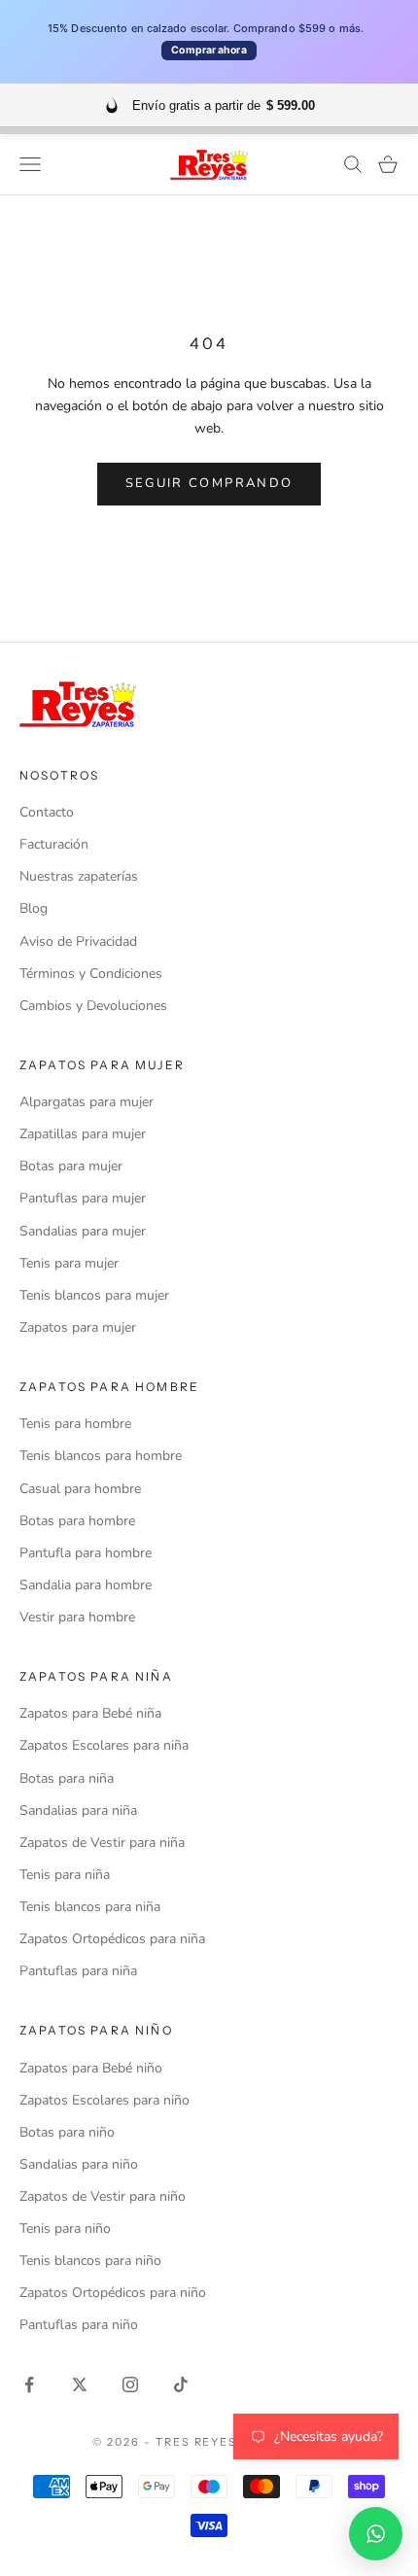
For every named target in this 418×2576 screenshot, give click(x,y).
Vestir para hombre (77, 1617)
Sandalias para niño (79, 2164)
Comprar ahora (209, 50)
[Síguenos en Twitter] (80, 2385)
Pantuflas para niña (78, 1971)
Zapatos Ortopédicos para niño (113, 2293)
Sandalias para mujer (83, 1231)
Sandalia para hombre (86, 1585)
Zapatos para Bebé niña (90, 1713)
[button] (376, 2534)
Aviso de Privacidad (78, 941)
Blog (34, 908)
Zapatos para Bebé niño (91, 2068)
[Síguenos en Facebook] (29, 2385)
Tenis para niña (65, 1875)
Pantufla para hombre (86, 1553)
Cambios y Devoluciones (93, 1006)
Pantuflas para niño (79, 2325)
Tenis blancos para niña (90, 1907)
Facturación (54, 844)
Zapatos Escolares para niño (104, 2100)
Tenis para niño (65, 2228)
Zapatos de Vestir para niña (102, 1843)
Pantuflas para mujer (83, 1198)
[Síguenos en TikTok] (181, 2385)
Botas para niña (67, 1778)
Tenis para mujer (69, 1263)
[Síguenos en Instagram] (130, 2385)
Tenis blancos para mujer (94, 1295)
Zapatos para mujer (78, 1327)
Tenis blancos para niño (90, 2261)
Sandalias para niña (78, 1810)
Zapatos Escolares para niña (104, 1745)
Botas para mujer (71, 1166)
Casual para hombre (80, 1489)
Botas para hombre (77, 1521)
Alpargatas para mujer (87, 1102)
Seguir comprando (209, 483)
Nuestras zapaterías (79, 876)
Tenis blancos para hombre (101, 1456)
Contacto (47, 812)
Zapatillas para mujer (83, 1134)
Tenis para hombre (75, 1424)
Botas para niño (67, 2132)
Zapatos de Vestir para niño (103, 2196)
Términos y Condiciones (91, 974)
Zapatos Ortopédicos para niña (112, 1939)
